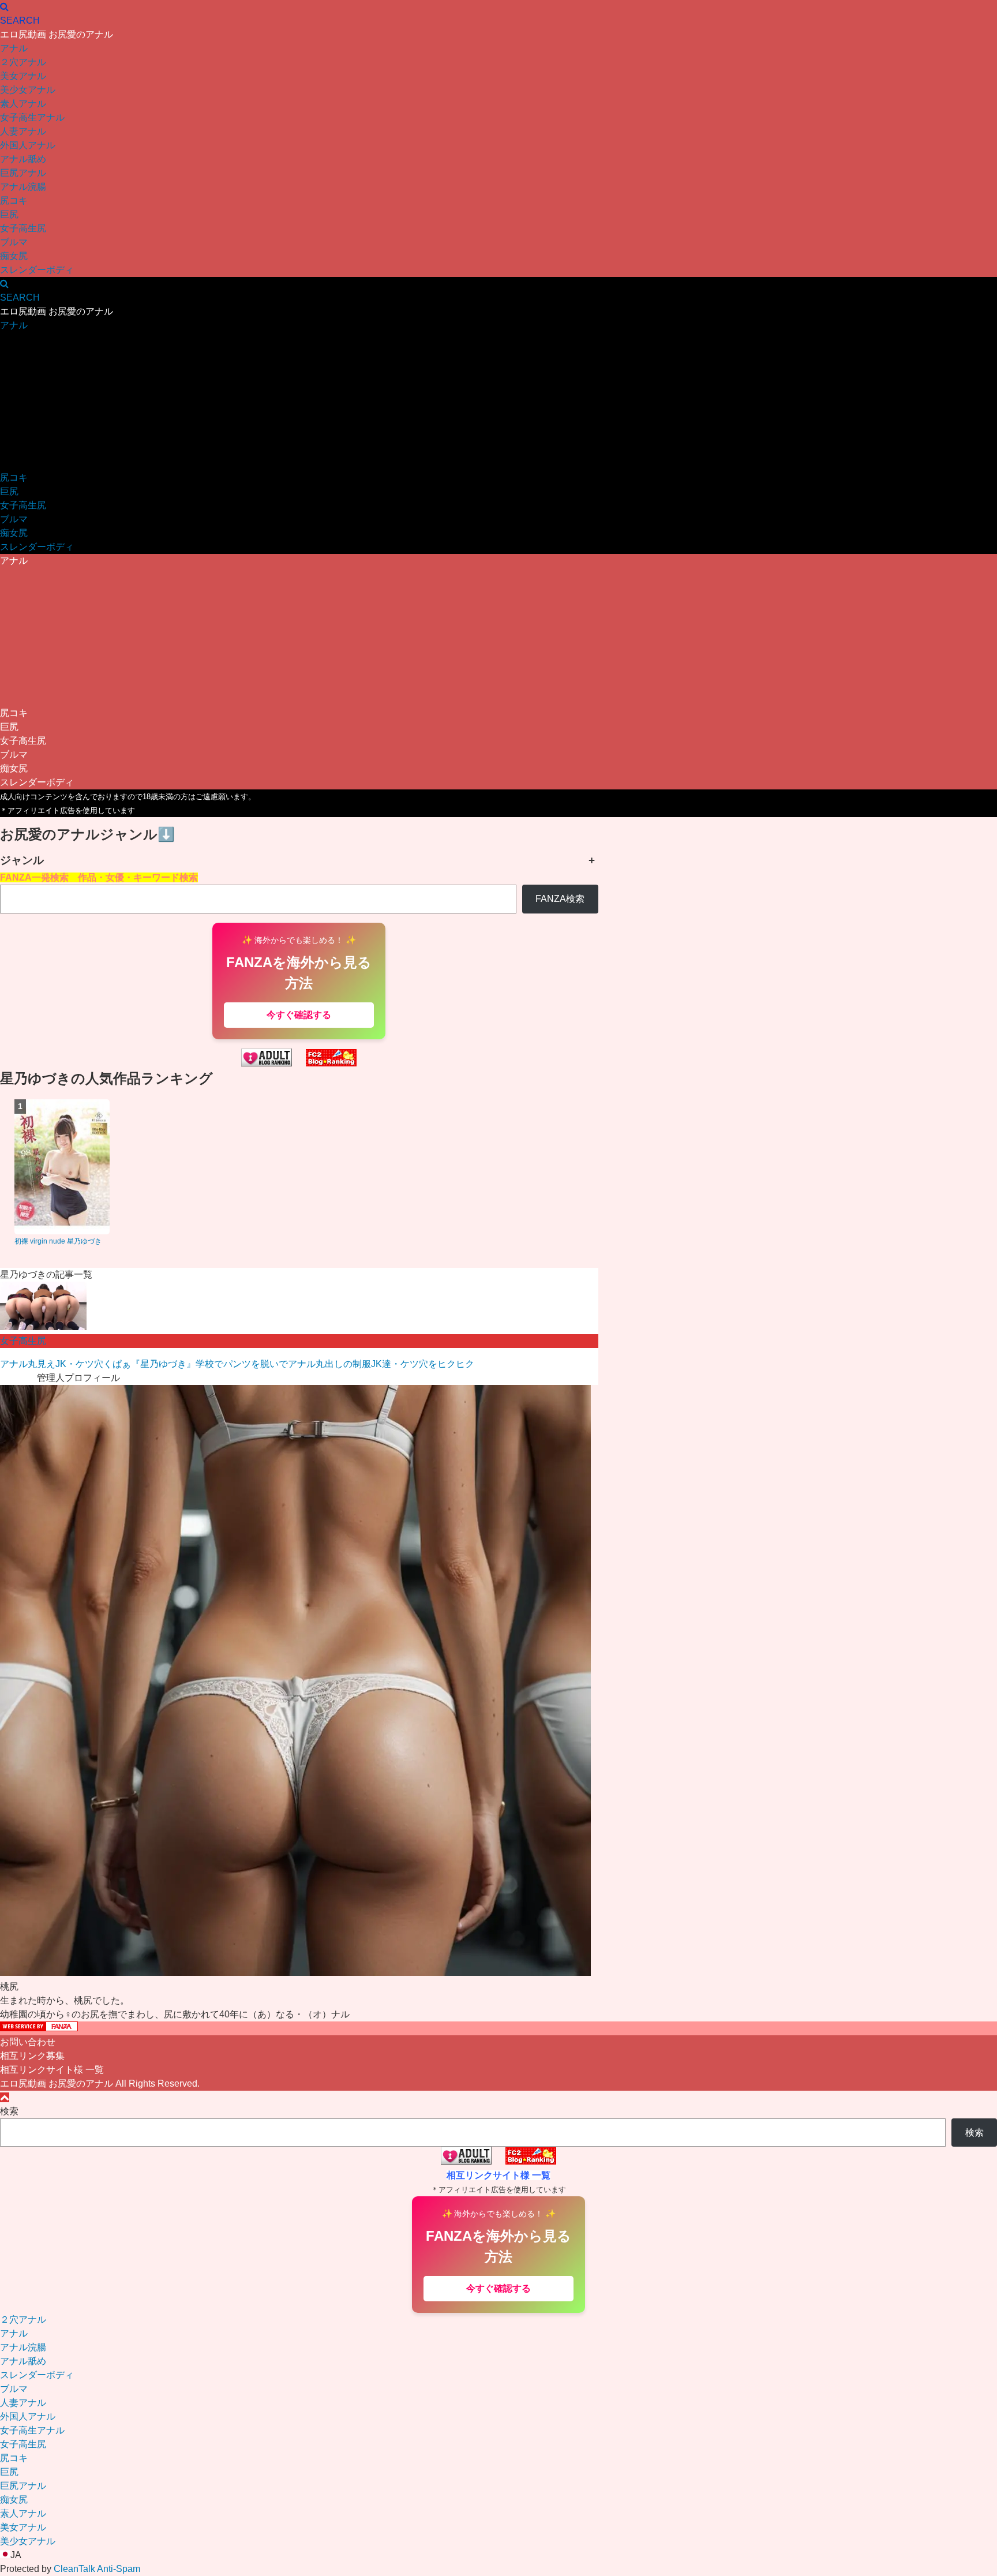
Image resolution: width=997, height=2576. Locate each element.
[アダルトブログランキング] (267, 1063)
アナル (14, 48)
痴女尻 (14, 256)
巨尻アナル (23, 173)
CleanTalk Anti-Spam (97, 2569)
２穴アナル (23, 62)
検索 (9, 2111)
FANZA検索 (560, 899)
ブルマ (14, 242)
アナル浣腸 (23, 187)
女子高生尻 (23, 228)
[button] (498, 2555)
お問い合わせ (28, 2042)
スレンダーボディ (37, 270)
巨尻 (9, 214)
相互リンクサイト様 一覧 (52, 2070)
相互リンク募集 (32, 2056)
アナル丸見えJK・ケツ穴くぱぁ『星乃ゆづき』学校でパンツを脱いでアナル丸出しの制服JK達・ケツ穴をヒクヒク (237, 1364)
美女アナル (23, 76)
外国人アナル (28, 145)
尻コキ (14, 201)
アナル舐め (23, 159)
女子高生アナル (32, 117)
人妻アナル (23, 131)
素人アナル (23, 104)
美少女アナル (28, 90)
